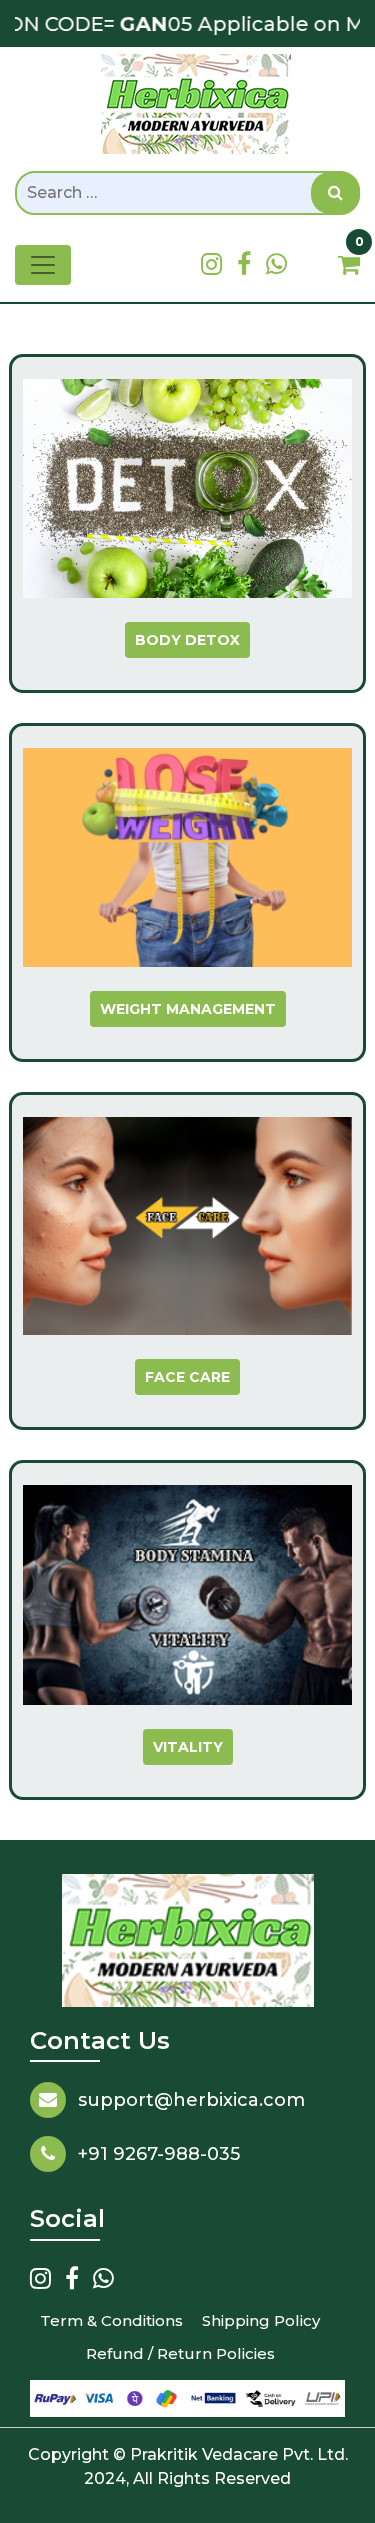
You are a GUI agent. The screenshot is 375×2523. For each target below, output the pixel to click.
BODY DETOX (187, 640)
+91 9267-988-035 (159, 2154)
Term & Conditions (111, 2320)
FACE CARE (187, 1377)
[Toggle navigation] (43, 265)
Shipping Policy (261, 2320)
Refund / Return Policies (180, 2353)
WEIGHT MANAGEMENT (188, 1009)
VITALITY (188, 1747)
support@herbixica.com (191, 2100)
